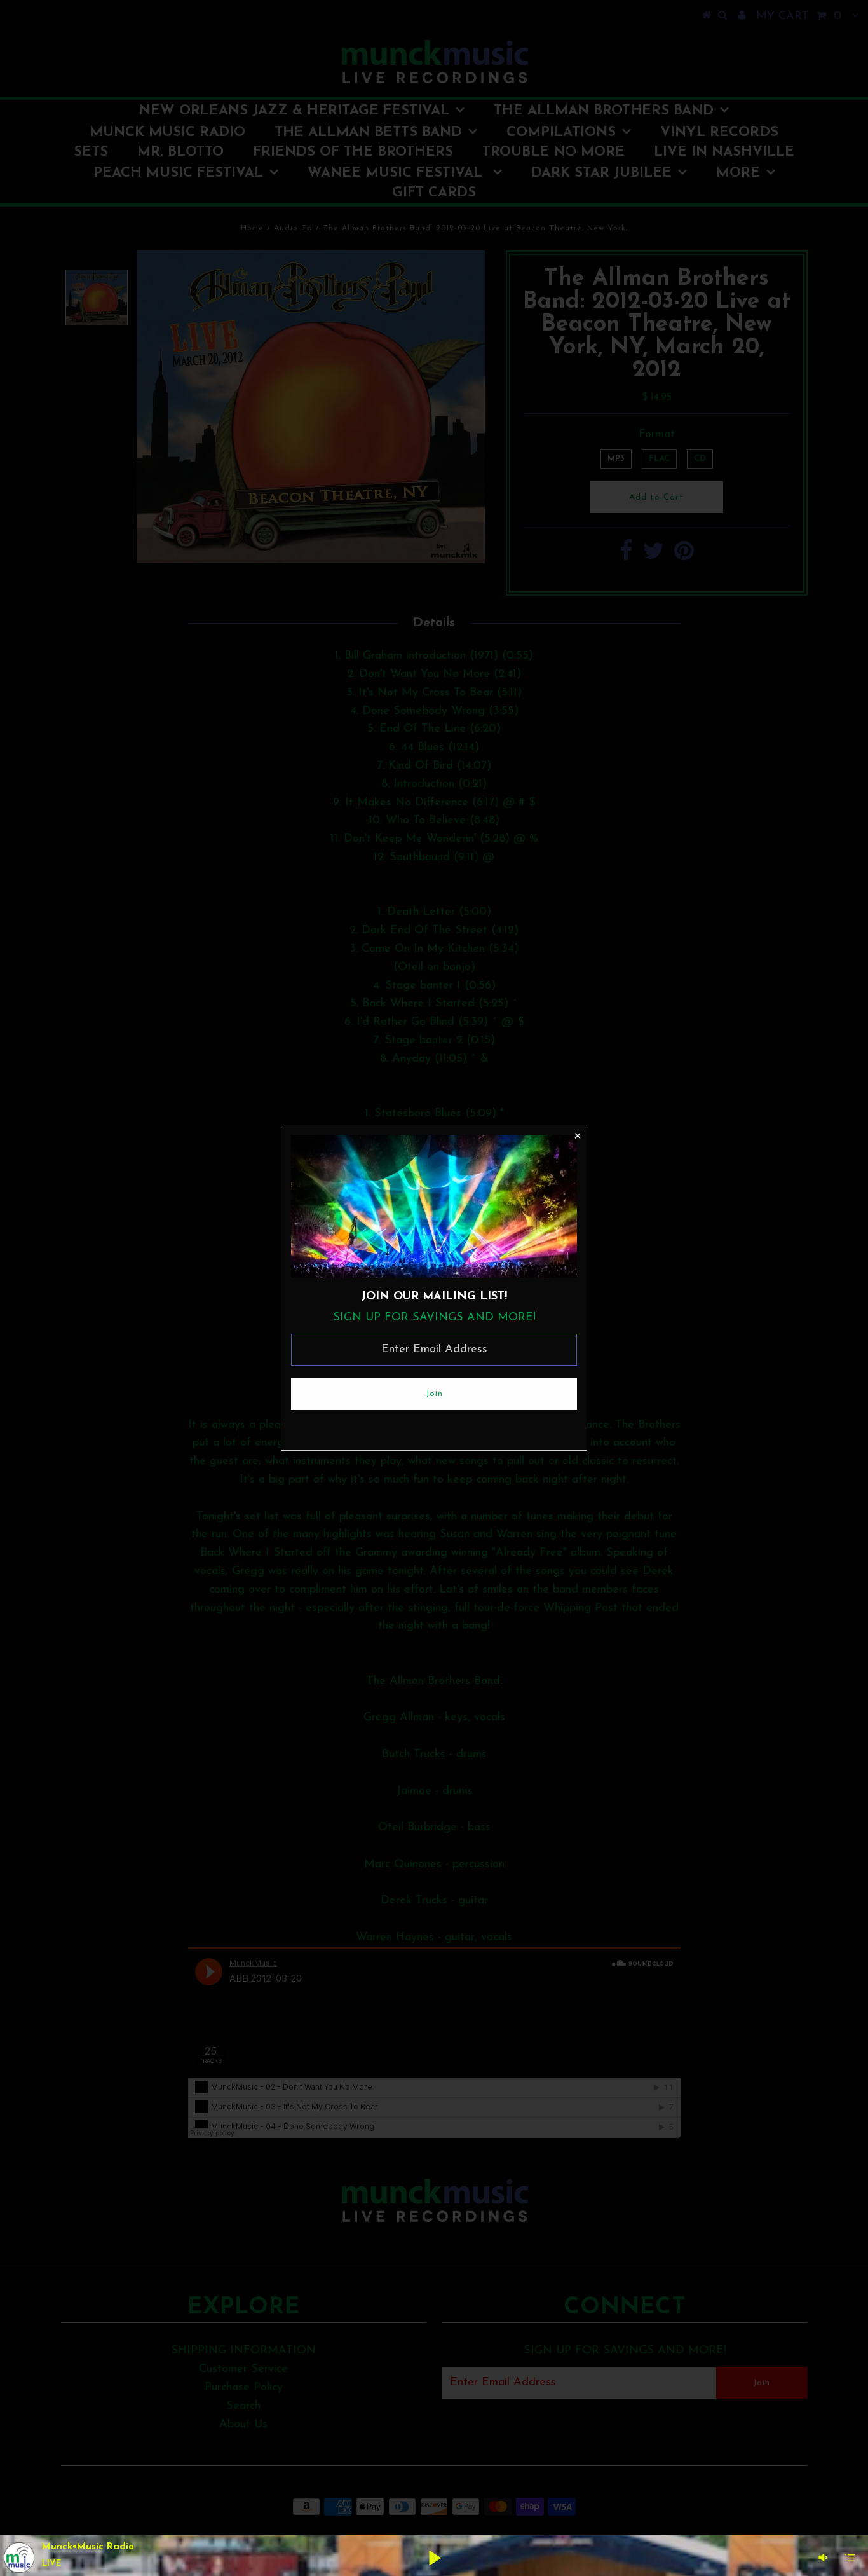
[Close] (577, 1135)
